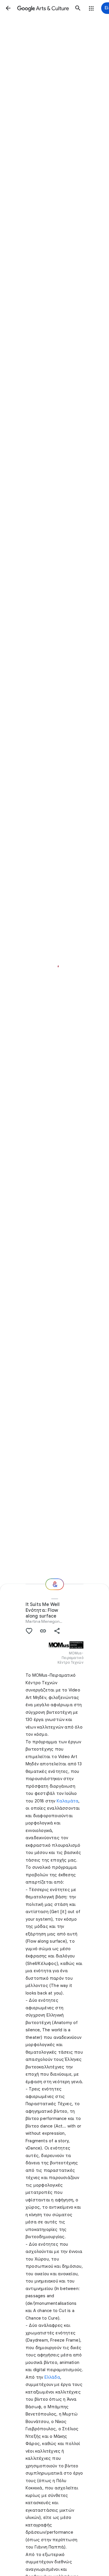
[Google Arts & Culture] (43, 8)
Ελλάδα (52, 2377)
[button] (8, 8)
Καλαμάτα (68, 1801)
